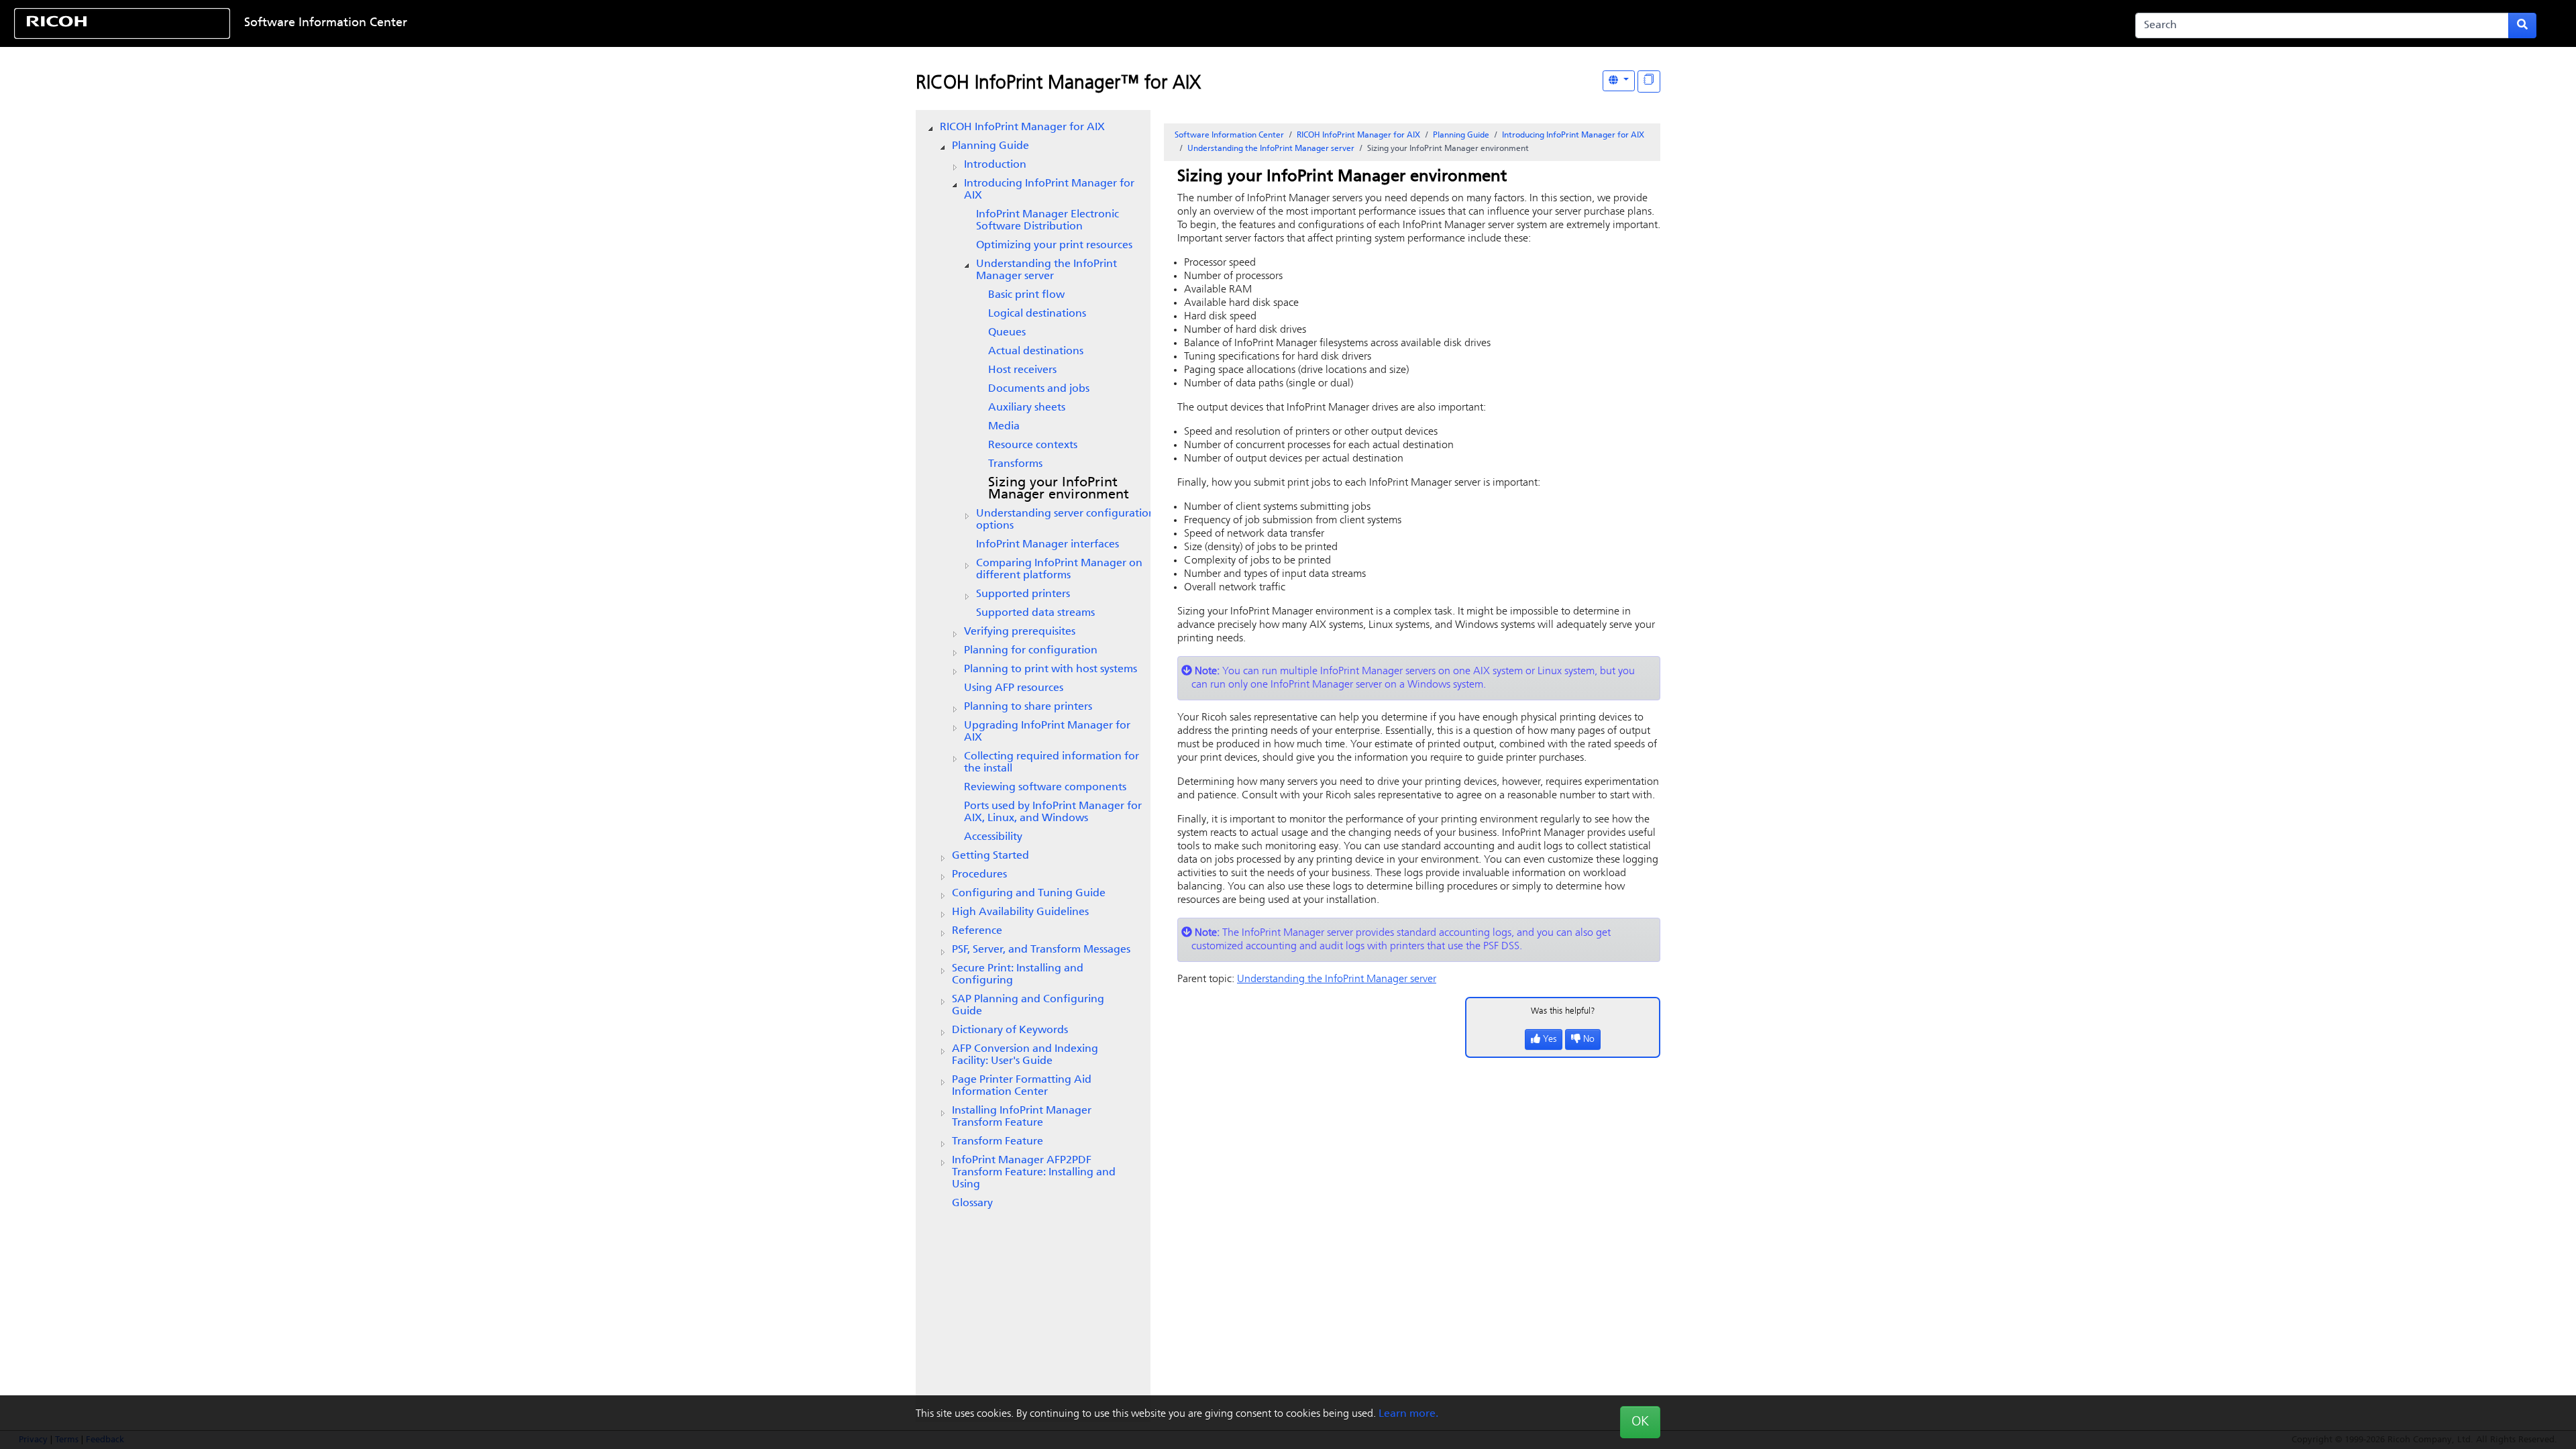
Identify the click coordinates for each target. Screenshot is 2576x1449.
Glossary (972, 1203)
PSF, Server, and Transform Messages (1041, 950)
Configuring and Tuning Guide (1029, 894)
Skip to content (1179, 23)
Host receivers (1022, 370)
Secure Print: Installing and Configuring (1018, 975)
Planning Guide (990, 146)
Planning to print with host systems (1051, 669)
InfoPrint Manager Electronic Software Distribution (1048, 221)
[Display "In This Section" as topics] (1649, 82)
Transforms (1015, 464)
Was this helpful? (1563, 1011)
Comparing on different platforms (1059, 570)
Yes (1550, 1039)
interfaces (1048, 545)
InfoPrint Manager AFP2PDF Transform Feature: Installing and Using (1034, 1173)
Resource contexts (1033, 445)
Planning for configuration (1031, 651)
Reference (977, 931)
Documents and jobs (1039, 389)
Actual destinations (1036, 352)
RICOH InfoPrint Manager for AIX (1022, 127)
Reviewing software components (1045, 788)
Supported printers (1023, 594)
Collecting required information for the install (1052, 763)
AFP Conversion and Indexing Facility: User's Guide (1025, 1055)
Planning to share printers (1028, 707)
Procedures (979, 875)
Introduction (995, 165)
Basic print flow (1026, 295)
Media (1004, 427)
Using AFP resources (1014, 688)
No (1589, 1039)
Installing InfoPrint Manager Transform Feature (1022, 1117)
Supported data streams (1035, 613)
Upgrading (1047, 732)
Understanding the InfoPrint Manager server (1046, 270)
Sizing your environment (1059, 489)
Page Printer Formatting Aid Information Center (1022, 1086)
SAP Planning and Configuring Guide (1028, 1006)
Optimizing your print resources (1054, 246)
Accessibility (993, 837)
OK (1640, 1422)
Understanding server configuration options (1066, 520)
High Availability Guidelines (1020, 912)
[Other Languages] (1619, 81)
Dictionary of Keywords (1010, 1030)
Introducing (1049, 190)
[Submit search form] (2522, 25)
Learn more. (1408, 1414)
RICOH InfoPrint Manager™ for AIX (1058, 84)
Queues (1007, 333)
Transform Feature (998, 1142)
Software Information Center (326, 23)
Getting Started (990, 856)
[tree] (1033, 665)
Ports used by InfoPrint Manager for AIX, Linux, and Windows (1053, 812)
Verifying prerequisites (1020, 632)
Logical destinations (1037, 314)
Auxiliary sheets (1027, 408)
